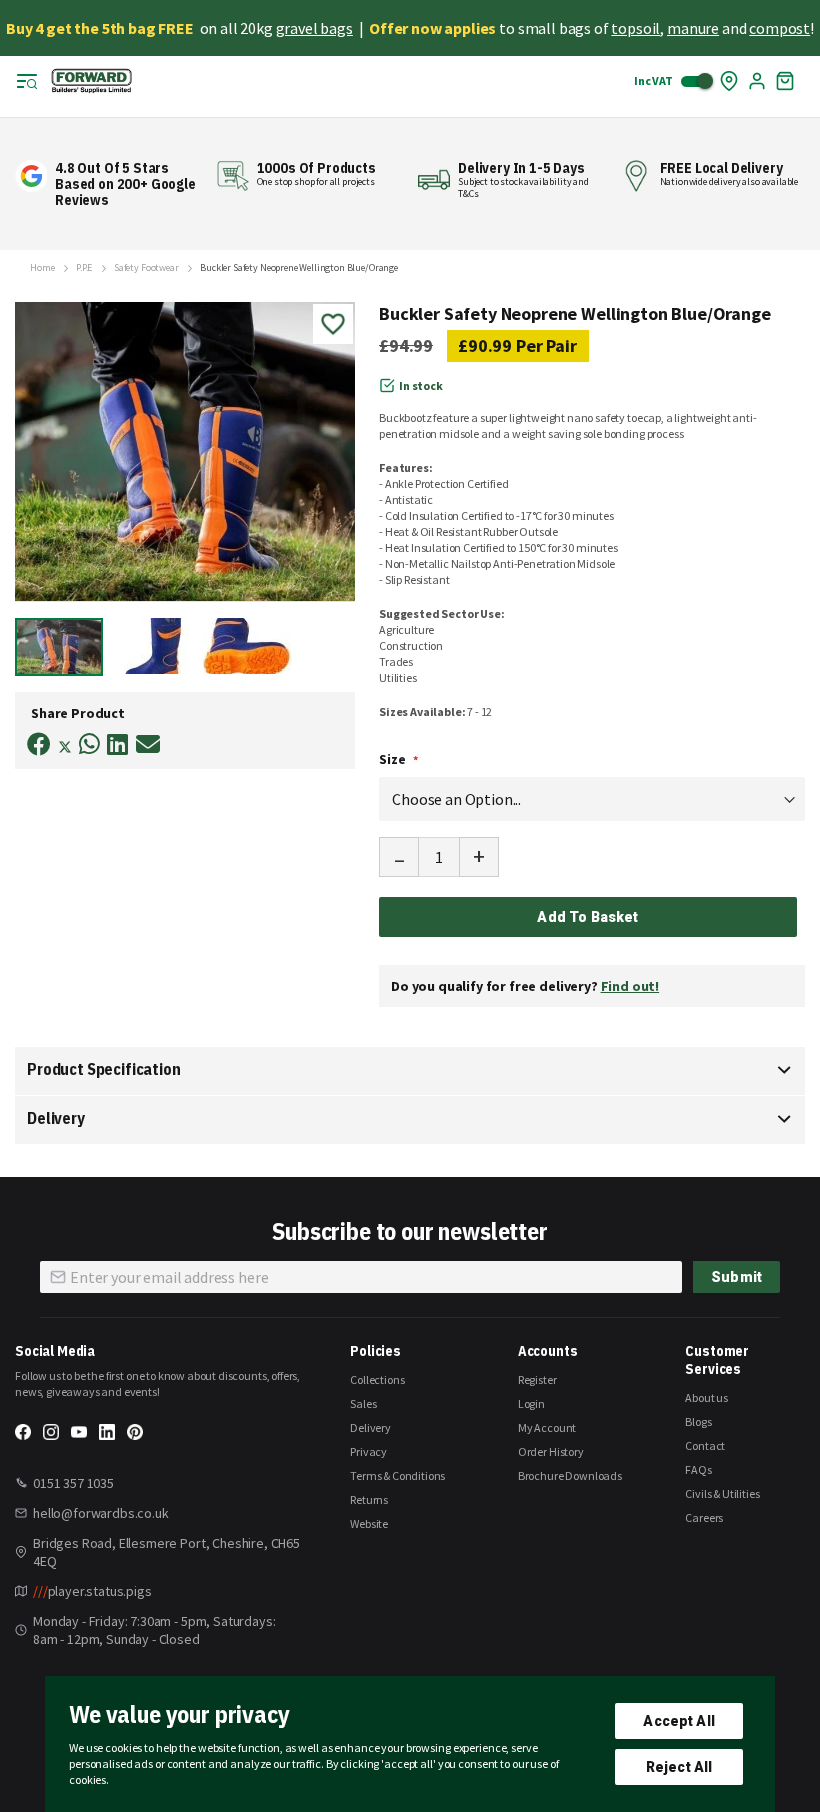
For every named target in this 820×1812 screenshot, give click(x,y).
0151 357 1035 (73, 1483)
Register (537, 1379)
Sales (363, 1403)
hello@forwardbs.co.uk (101, 1513)
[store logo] (91, 81)
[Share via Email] (148, 744)
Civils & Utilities (722, 1493)
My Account (547, 1427)
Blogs (698, 1421)
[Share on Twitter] (65, 749)
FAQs (698, 1469)
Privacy (368, 1451)
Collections (377, 1379)
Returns (369, 1499)
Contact (705, 1445)
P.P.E (84, 268)
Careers (704, 1517)
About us (706, 1397)
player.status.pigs (92, 1591)
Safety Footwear (146, 268)
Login (531, 1403)
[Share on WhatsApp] (89, 744)
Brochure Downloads (570, 1475)
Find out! (630, 986)
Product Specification (104, 1069)
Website (369, 1523)
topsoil (635, 28)
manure (693, 28)
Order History (551, 1451)
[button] (156, 646)
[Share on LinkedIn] (117, 744)
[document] (410, 1744)
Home (42, 268)
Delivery (56, 1118)
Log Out (757, 81)
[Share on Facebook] (39, 744)
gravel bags (314, 28)
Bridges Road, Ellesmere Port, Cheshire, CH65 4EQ (166, 1552)
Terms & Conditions (397, 1475)
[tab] (410, 1071)
